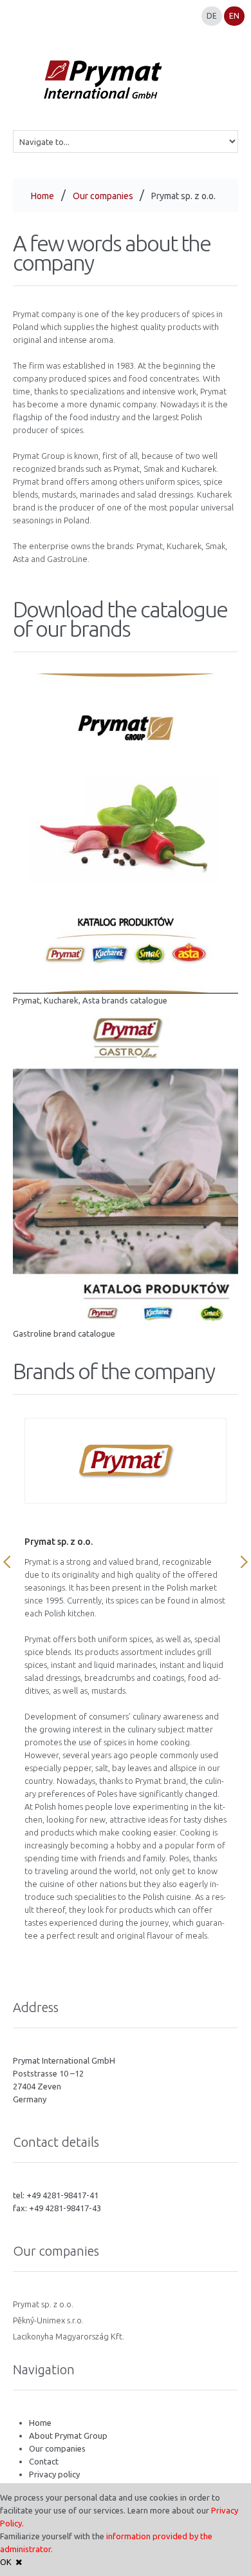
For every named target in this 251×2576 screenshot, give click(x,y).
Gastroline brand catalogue (64, 1333)
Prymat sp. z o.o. (43, 2304)
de (212, 16)
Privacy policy (54, 2474)
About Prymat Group (68, 2436)
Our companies (103, 196)
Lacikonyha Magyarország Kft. (69, 2336)
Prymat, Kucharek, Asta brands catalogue (90, 1000)
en (234, 16)
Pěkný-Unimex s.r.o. (48, 2320)
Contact (44, 2461)
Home (42, 196)
